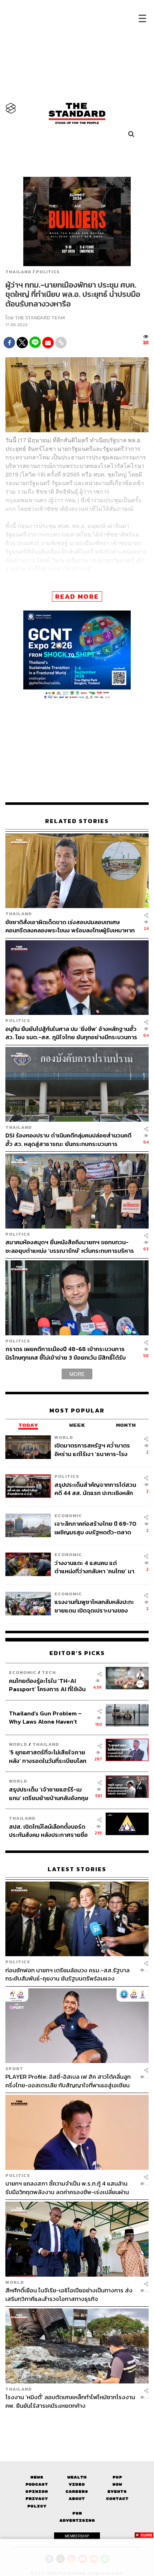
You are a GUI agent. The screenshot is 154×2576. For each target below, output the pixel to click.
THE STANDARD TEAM (40, 318)
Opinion (37, 2492)
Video (77, 2484)
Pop (117, 2477)
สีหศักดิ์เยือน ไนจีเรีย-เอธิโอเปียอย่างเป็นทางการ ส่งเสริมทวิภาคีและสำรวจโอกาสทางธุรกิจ (69, 2294)
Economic (68, 1516)
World (64, 1437)
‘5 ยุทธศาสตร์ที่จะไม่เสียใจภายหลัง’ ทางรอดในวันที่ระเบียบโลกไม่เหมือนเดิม (48, 1756)
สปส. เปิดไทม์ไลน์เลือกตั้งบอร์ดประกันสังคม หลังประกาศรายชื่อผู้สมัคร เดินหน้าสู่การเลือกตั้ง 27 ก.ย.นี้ (49, 1831)
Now (117, 2484)
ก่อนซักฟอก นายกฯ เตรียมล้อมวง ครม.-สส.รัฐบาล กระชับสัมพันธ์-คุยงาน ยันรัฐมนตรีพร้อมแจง (68, 1974)
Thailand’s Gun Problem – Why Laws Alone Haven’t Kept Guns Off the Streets (45, 1717)
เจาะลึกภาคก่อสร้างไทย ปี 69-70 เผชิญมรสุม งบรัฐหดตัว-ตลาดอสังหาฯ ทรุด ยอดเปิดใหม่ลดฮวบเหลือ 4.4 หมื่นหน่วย (95, 1528)
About (77, 2499)
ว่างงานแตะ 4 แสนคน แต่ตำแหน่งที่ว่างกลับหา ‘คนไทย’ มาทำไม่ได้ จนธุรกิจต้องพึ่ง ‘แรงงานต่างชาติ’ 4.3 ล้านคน (95, 1567)
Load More (77, 2422)
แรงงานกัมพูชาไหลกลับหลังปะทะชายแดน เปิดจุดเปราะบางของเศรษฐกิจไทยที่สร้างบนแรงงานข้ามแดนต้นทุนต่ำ (94, 1606)
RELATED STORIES (77, 821)
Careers (77, 2492)
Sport (14, 2069)
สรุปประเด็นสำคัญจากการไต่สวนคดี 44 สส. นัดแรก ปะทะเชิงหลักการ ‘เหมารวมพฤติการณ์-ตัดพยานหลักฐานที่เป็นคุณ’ (95, 1489)
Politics (48, 272)
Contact (117, 2499)
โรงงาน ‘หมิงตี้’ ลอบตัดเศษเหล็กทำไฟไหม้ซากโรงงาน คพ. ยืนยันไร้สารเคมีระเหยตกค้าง (70, 2401)
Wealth (77, 2477)
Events (117, 2492)
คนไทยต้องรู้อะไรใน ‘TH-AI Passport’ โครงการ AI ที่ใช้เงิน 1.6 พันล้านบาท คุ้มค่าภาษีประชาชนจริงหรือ (47, 1685)
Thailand (18, 272)
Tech (49, 1672)
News (37, 2477)
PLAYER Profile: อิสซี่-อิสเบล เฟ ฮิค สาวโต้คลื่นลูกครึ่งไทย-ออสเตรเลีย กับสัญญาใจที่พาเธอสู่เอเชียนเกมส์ (68, 2081)
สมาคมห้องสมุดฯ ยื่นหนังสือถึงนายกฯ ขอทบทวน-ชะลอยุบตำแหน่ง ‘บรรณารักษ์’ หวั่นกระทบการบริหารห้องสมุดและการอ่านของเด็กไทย (70, 1246)
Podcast (37, 2484)
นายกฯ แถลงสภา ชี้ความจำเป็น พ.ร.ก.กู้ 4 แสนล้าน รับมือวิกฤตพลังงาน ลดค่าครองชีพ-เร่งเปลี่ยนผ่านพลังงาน (67, 2188)
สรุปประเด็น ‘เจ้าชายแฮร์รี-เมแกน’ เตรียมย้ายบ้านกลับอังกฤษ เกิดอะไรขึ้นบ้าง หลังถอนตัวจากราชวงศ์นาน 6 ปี (49, 1793)
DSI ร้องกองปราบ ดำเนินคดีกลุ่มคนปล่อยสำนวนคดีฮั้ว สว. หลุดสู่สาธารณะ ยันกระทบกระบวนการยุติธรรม (68, 1139)
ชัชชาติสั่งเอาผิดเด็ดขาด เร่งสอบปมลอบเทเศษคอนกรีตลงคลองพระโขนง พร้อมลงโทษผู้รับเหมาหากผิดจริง (70, 926)
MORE (77, 1374)
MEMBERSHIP (77, 2536)
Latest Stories (77, 1869)
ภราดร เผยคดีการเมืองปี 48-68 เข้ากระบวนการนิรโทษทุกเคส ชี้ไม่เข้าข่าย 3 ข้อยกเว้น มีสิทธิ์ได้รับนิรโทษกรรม (66, 1353)
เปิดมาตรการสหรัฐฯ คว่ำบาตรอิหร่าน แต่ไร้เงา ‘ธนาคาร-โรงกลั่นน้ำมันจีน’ (92, 1449)
